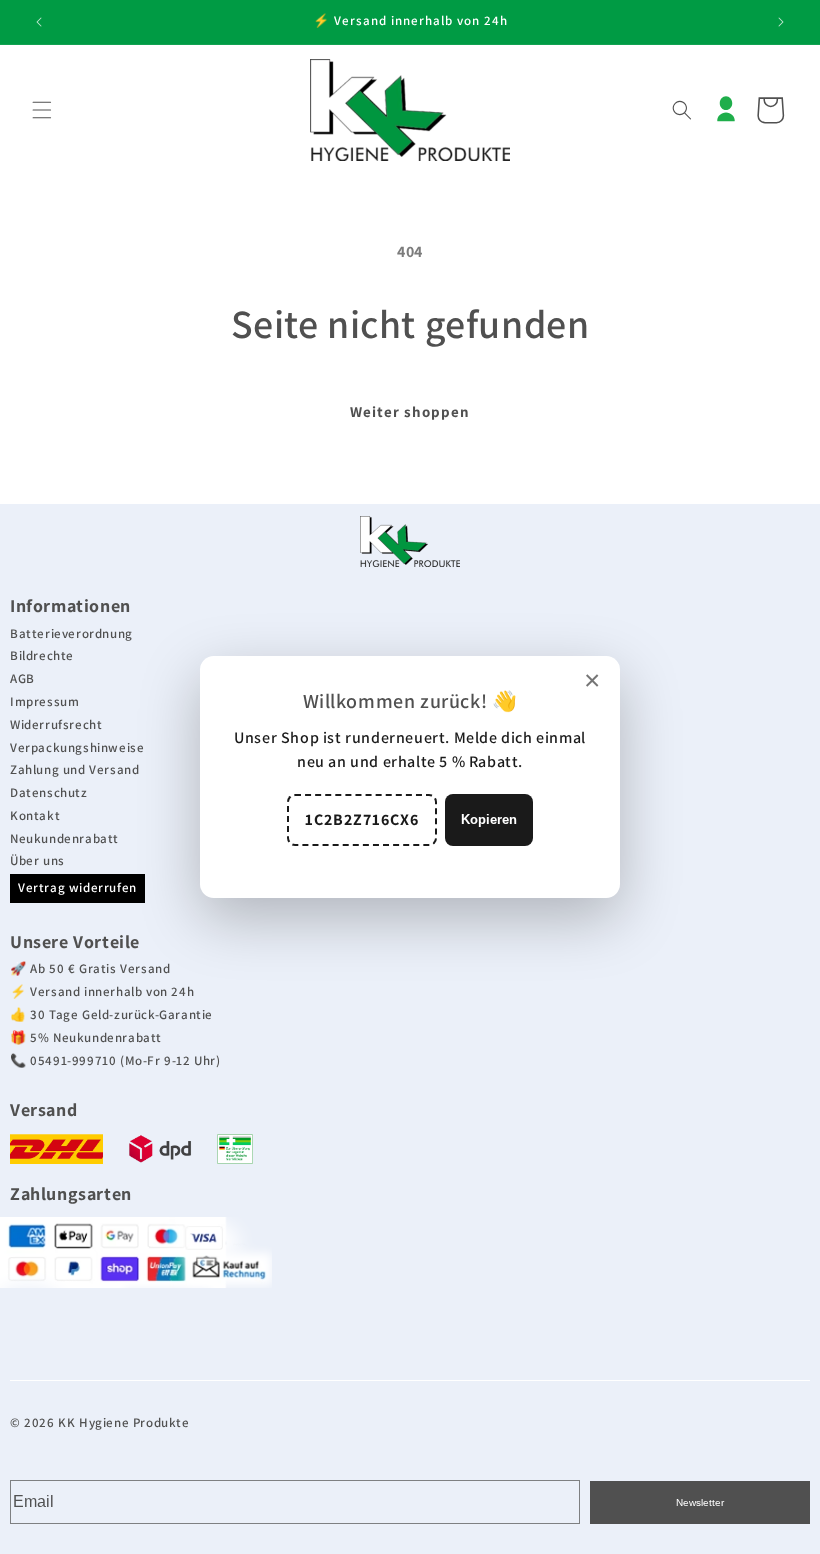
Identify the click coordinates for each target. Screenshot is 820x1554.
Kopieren (489, 819)
